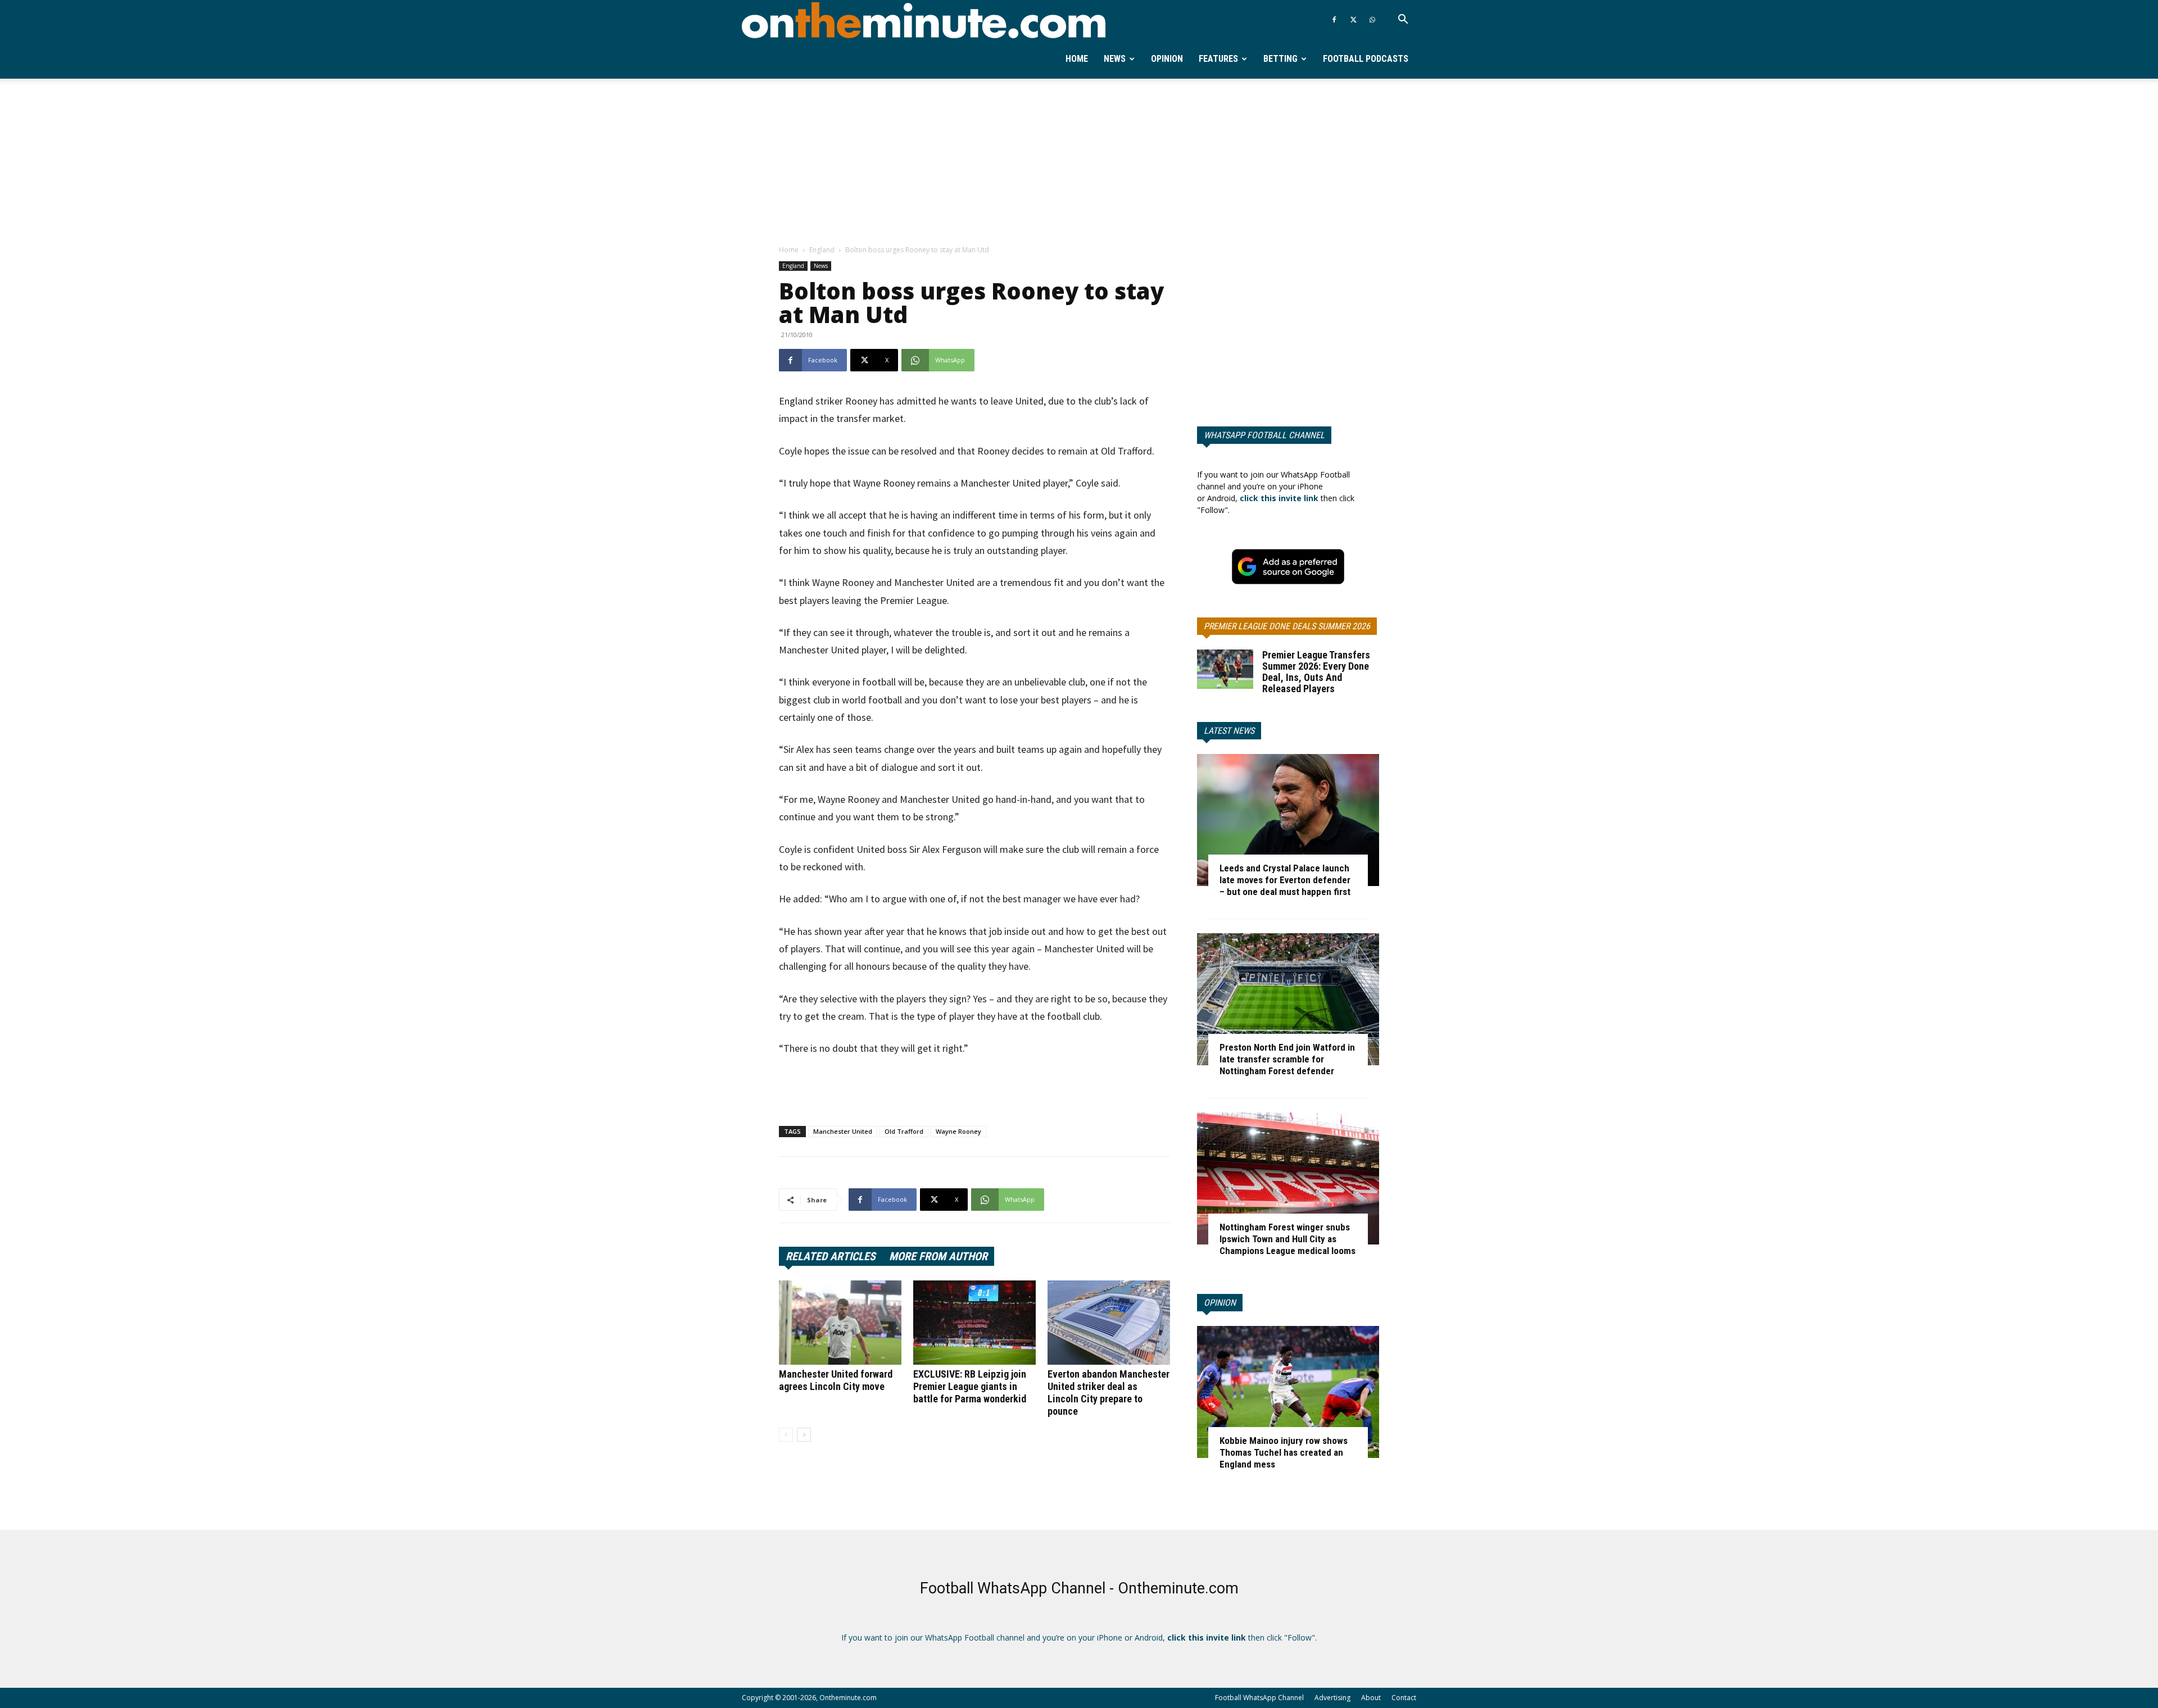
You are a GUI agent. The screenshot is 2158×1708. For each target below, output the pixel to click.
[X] (1353, 20)
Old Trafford (904, 1131)
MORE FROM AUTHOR (938, 1256)
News (1115, 59)
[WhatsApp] (1372, 20)
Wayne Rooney (958, 1131)
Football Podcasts (1366, 59)
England (822, 250)
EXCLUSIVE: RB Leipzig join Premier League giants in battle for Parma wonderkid (970, 1386)
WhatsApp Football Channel (1264, 435)
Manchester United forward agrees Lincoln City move (836, 1380)
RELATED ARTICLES (831, 1256)
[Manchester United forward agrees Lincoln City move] (840, 1323)
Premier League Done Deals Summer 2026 (1287, 626)
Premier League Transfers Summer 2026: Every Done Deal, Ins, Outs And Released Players (1316, 672)
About (1371, 1698)
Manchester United (843, 1131)
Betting (1280, 59)
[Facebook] (1334, 20)
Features (1218, 59)
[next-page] (804, 1435)
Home (1077, 59)
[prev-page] (786, 1435)
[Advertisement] (1079, 162)
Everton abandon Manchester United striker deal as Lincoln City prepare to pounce (1109, 1393)
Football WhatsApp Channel (1259, 1698)
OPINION (1220, 1303)
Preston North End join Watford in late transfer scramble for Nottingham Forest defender (1287, 1059)
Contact (1404, 1698)
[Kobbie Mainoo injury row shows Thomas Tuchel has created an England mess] (1288, 1392)
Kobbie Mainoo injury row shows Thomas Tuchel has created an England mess (1284, 1452)
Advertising (1332, 1698)
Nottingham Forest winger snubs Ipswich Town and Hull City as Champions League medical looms (1287, 1239)
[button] (1403, 21)
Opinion (1167, 59)
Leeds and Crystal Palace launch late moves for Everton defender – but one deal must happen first (1285, 880)
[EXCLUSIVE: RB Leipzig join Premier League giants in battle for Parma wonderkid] (974, 1323)
